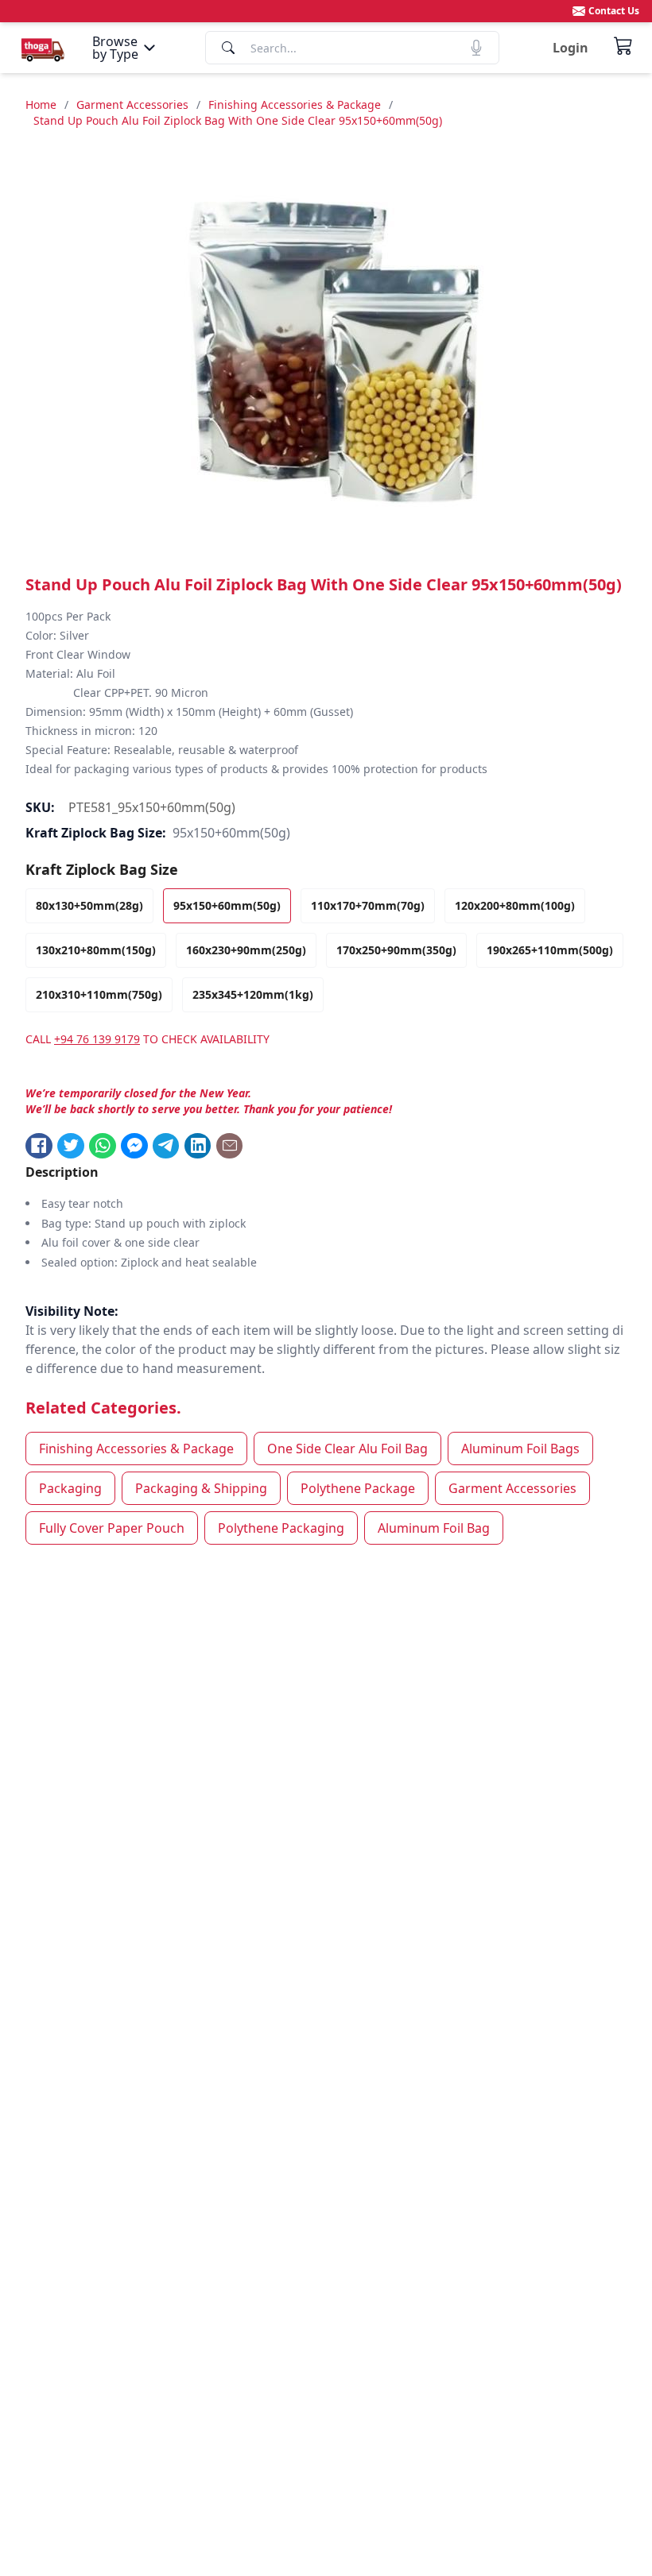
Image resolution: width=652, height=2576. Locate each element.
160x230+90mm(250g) (246, 950)
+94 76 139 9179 (97, 1039)
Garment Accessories (132, 104)
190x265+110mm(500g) (550, 950)
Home (41, 104)
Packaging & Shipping (201, 1488)
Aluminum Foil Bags (520, 1449)
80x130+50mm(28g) (89, 905)
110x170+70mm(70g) (368, 905)
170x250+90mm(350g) (396, 950)
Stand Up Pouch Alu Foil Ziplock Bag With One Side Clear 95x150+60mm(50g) (238, 120)
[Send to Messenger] (134, 1146)
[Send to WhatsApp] (103, 1146)
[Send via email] (230, 1146)
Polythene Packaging (281, 1528)
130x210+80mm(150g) (96, 950)
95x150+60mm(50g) (227, 905)
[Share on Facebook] (39, 1146)
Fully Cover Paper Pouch (112, 1528)
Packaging (70, 1488)
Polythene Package (358, 1488)
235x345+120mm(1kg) (253, 994)
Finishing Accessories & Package (295, 104)
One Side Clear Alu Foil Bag (347, 1449)
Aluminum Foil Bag (434, 1528)
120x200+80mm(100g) (515, 905)
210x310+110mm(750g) (99, 994)
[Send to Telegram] (166, 1146)
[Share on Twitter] (71, 1146)
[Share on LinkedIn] (198, 1146)
